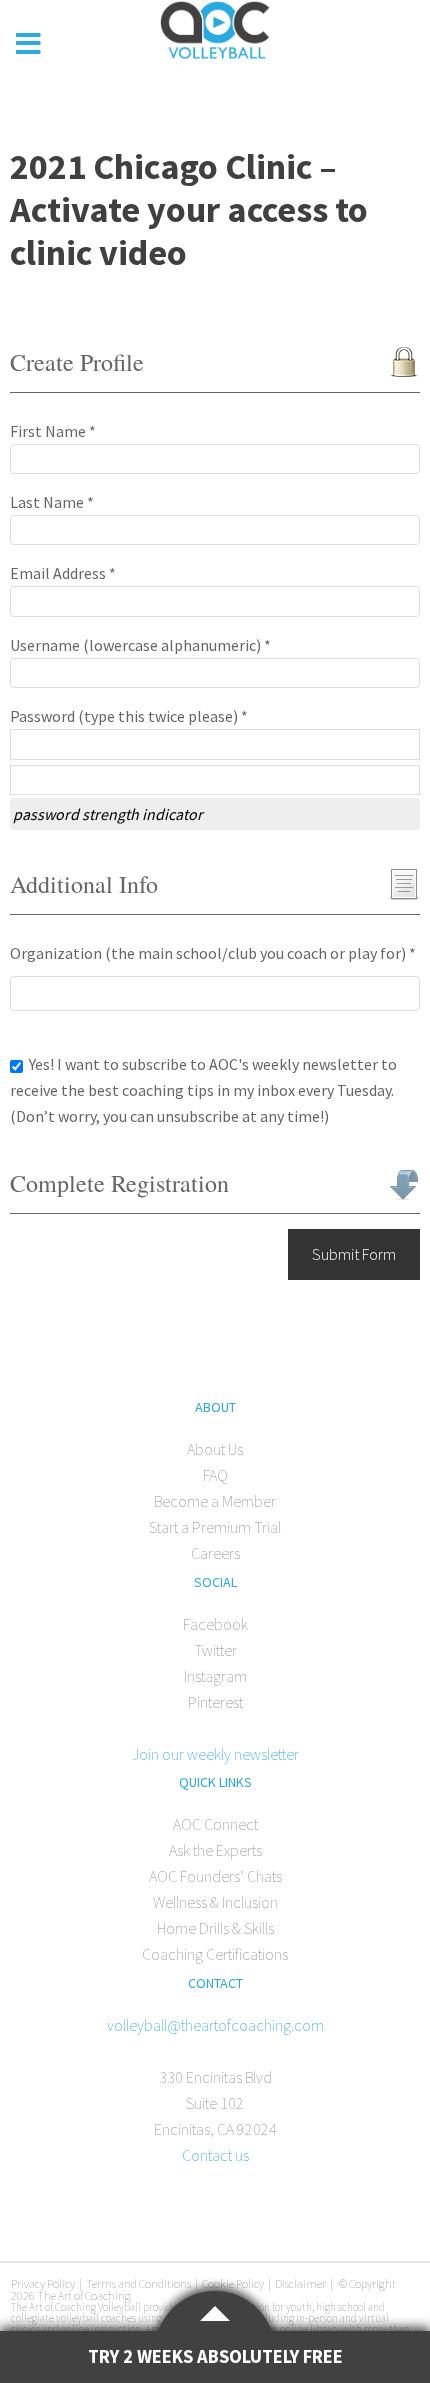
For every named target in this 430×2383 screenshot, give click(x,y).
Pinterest (215, 1702)
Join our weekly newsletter (215, 1754)
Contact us (215, 2155)
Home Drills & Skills (215, 1928)
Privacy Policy (43, 2283)
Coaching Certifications (215, 1954)
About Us (215, 1449)
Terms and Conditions (138, 2283)
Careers (215, 1553)
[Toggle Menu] (29, 44)
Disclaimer (300, 2283)
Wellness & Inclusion (215, 1902)
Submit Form (354, 1254)
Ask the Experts (215, 1850)
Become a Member (215, 1501)
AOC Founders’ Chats (215, 1876)
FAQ (215, 1475)
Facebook (215, 1624)
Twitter (215, 1650)
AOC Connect (215, 1824)
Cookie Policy (233, 2283)
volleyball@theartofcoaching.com (215, 2025)
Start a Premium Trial (215, 1527)
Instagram (215, 1676)
